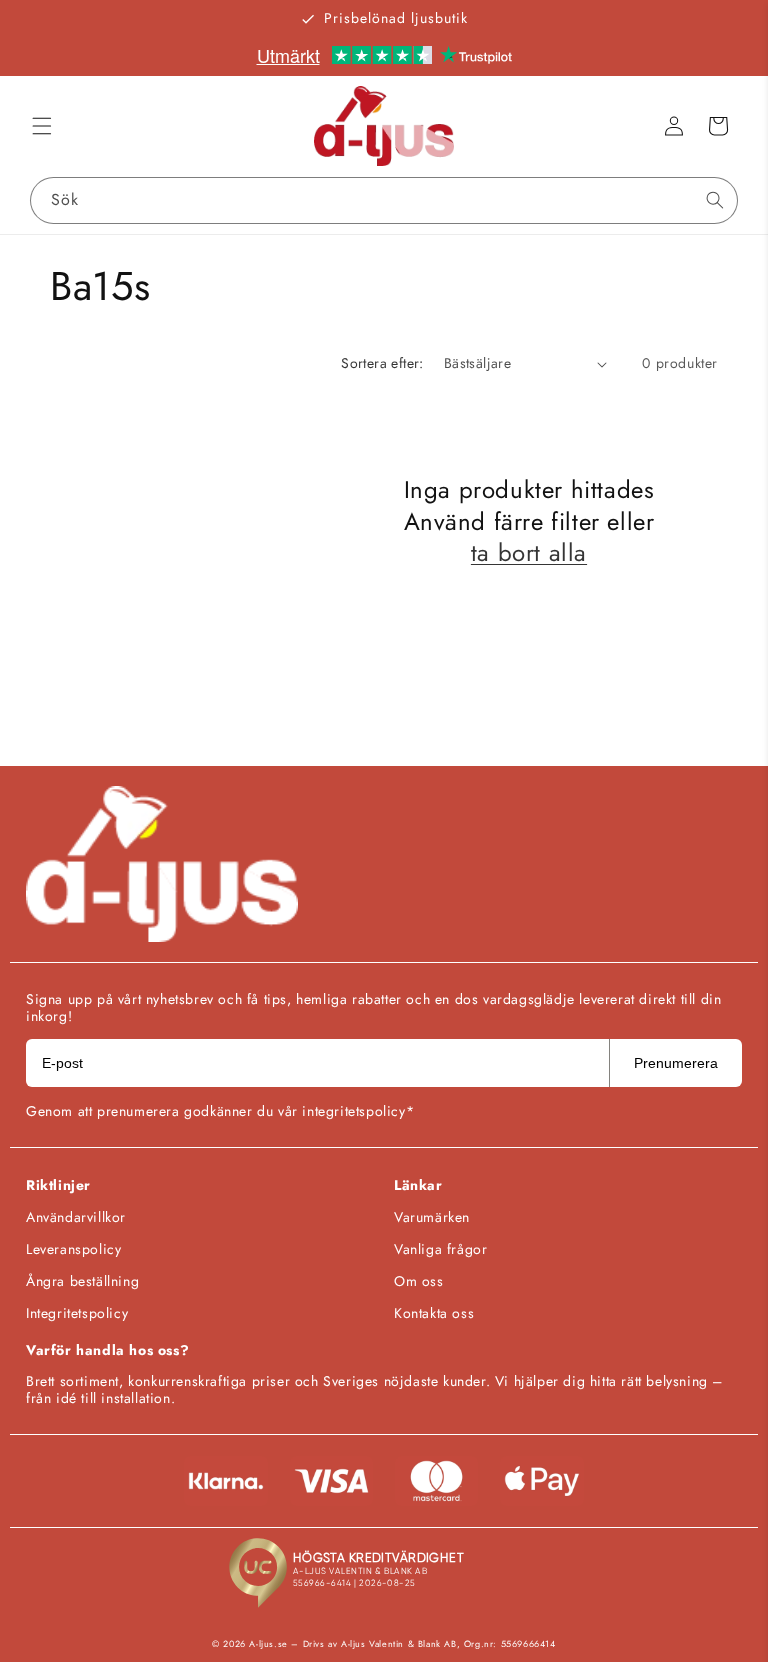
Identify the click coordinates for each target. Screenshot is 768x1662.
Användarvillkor (76, 1217)
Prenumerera (676, 1063)
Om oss (419, 1281)
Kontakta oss (434, 1313)
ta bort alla (529, 552)
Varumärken (432, 1217)
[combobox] (384, 200)
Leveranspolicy (73, 1249)
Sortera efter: (382, 363)
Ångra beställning (82, 1281)
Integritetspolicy (77, 1313)
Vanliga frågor (440, 1249)
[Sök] (715, 200)
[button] (42, 126)
